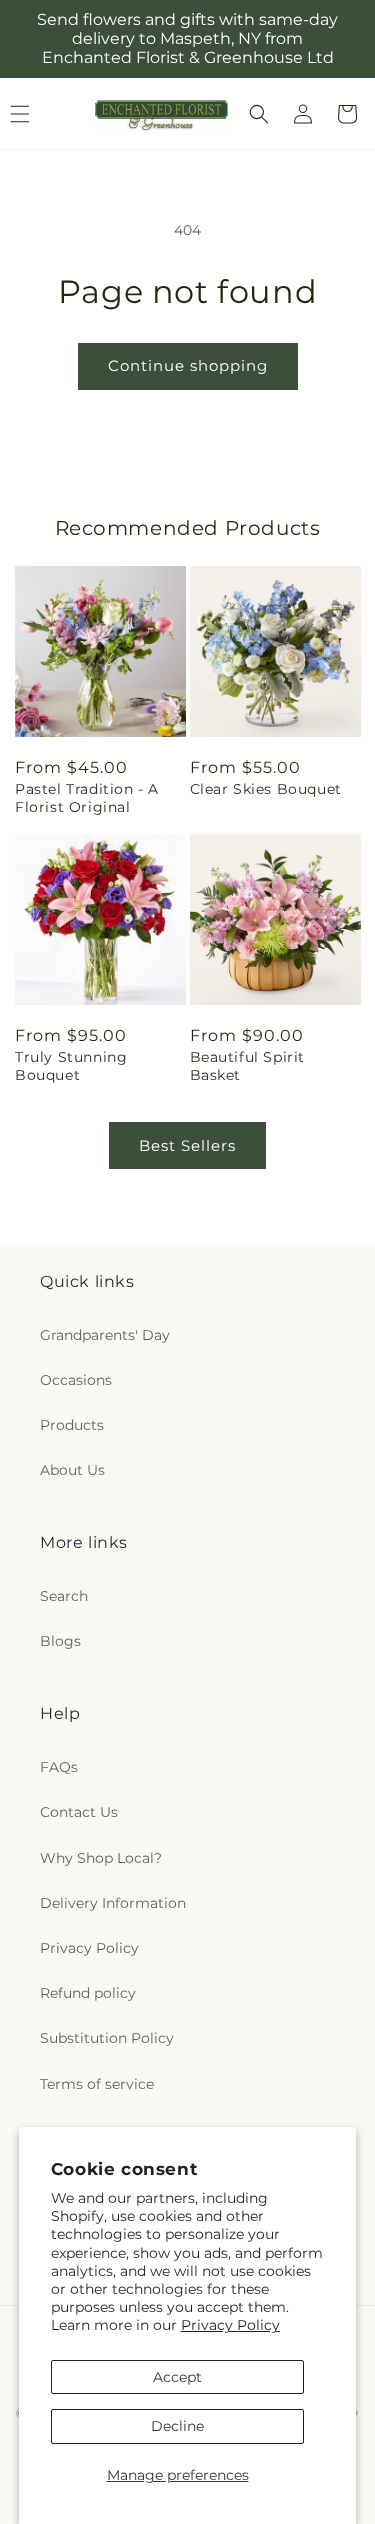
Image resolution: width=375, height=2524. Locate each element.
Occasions (76, 1380)
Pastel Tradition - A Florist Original (87, 798)
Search (64, 1596)
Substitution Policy (107, 2038)
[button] (259, 114)
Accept (177, 2377)
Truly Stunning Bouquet (71, 1066)
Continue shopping (188, 365)
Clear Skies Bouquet (266, 789)
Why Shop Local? (101, 1858)
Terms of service (97, 2084)
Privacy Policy (230, 2325)
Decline (177, 2426)
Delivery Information (113, 1903)
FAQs (59, 1767)
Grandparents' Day (105, 1335)
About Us (72, 1470)
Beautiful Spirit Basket (248, 1066)
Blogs (60, 1641)
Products (72, 1425)
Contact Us (79, 1812)
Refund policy (88, 1993)
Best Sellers (187, 1145)
